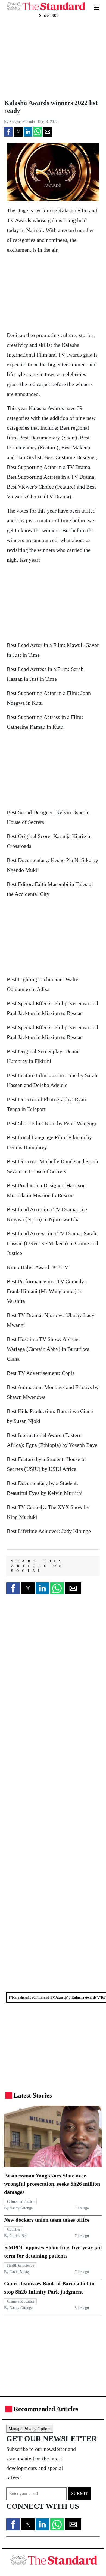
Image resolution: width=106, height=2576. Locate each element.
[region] (41, 59)
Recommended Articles (46, 2409)
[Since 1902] (46, 3)
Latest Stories (33, 2095)
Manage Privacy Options (30, 2429)
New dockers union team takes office (47, 2220)
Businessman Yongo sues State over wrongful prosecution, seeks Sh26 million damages (52, 2184)
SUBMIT (79, 2494)
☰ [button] (97, 4)
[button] (8, 132)
